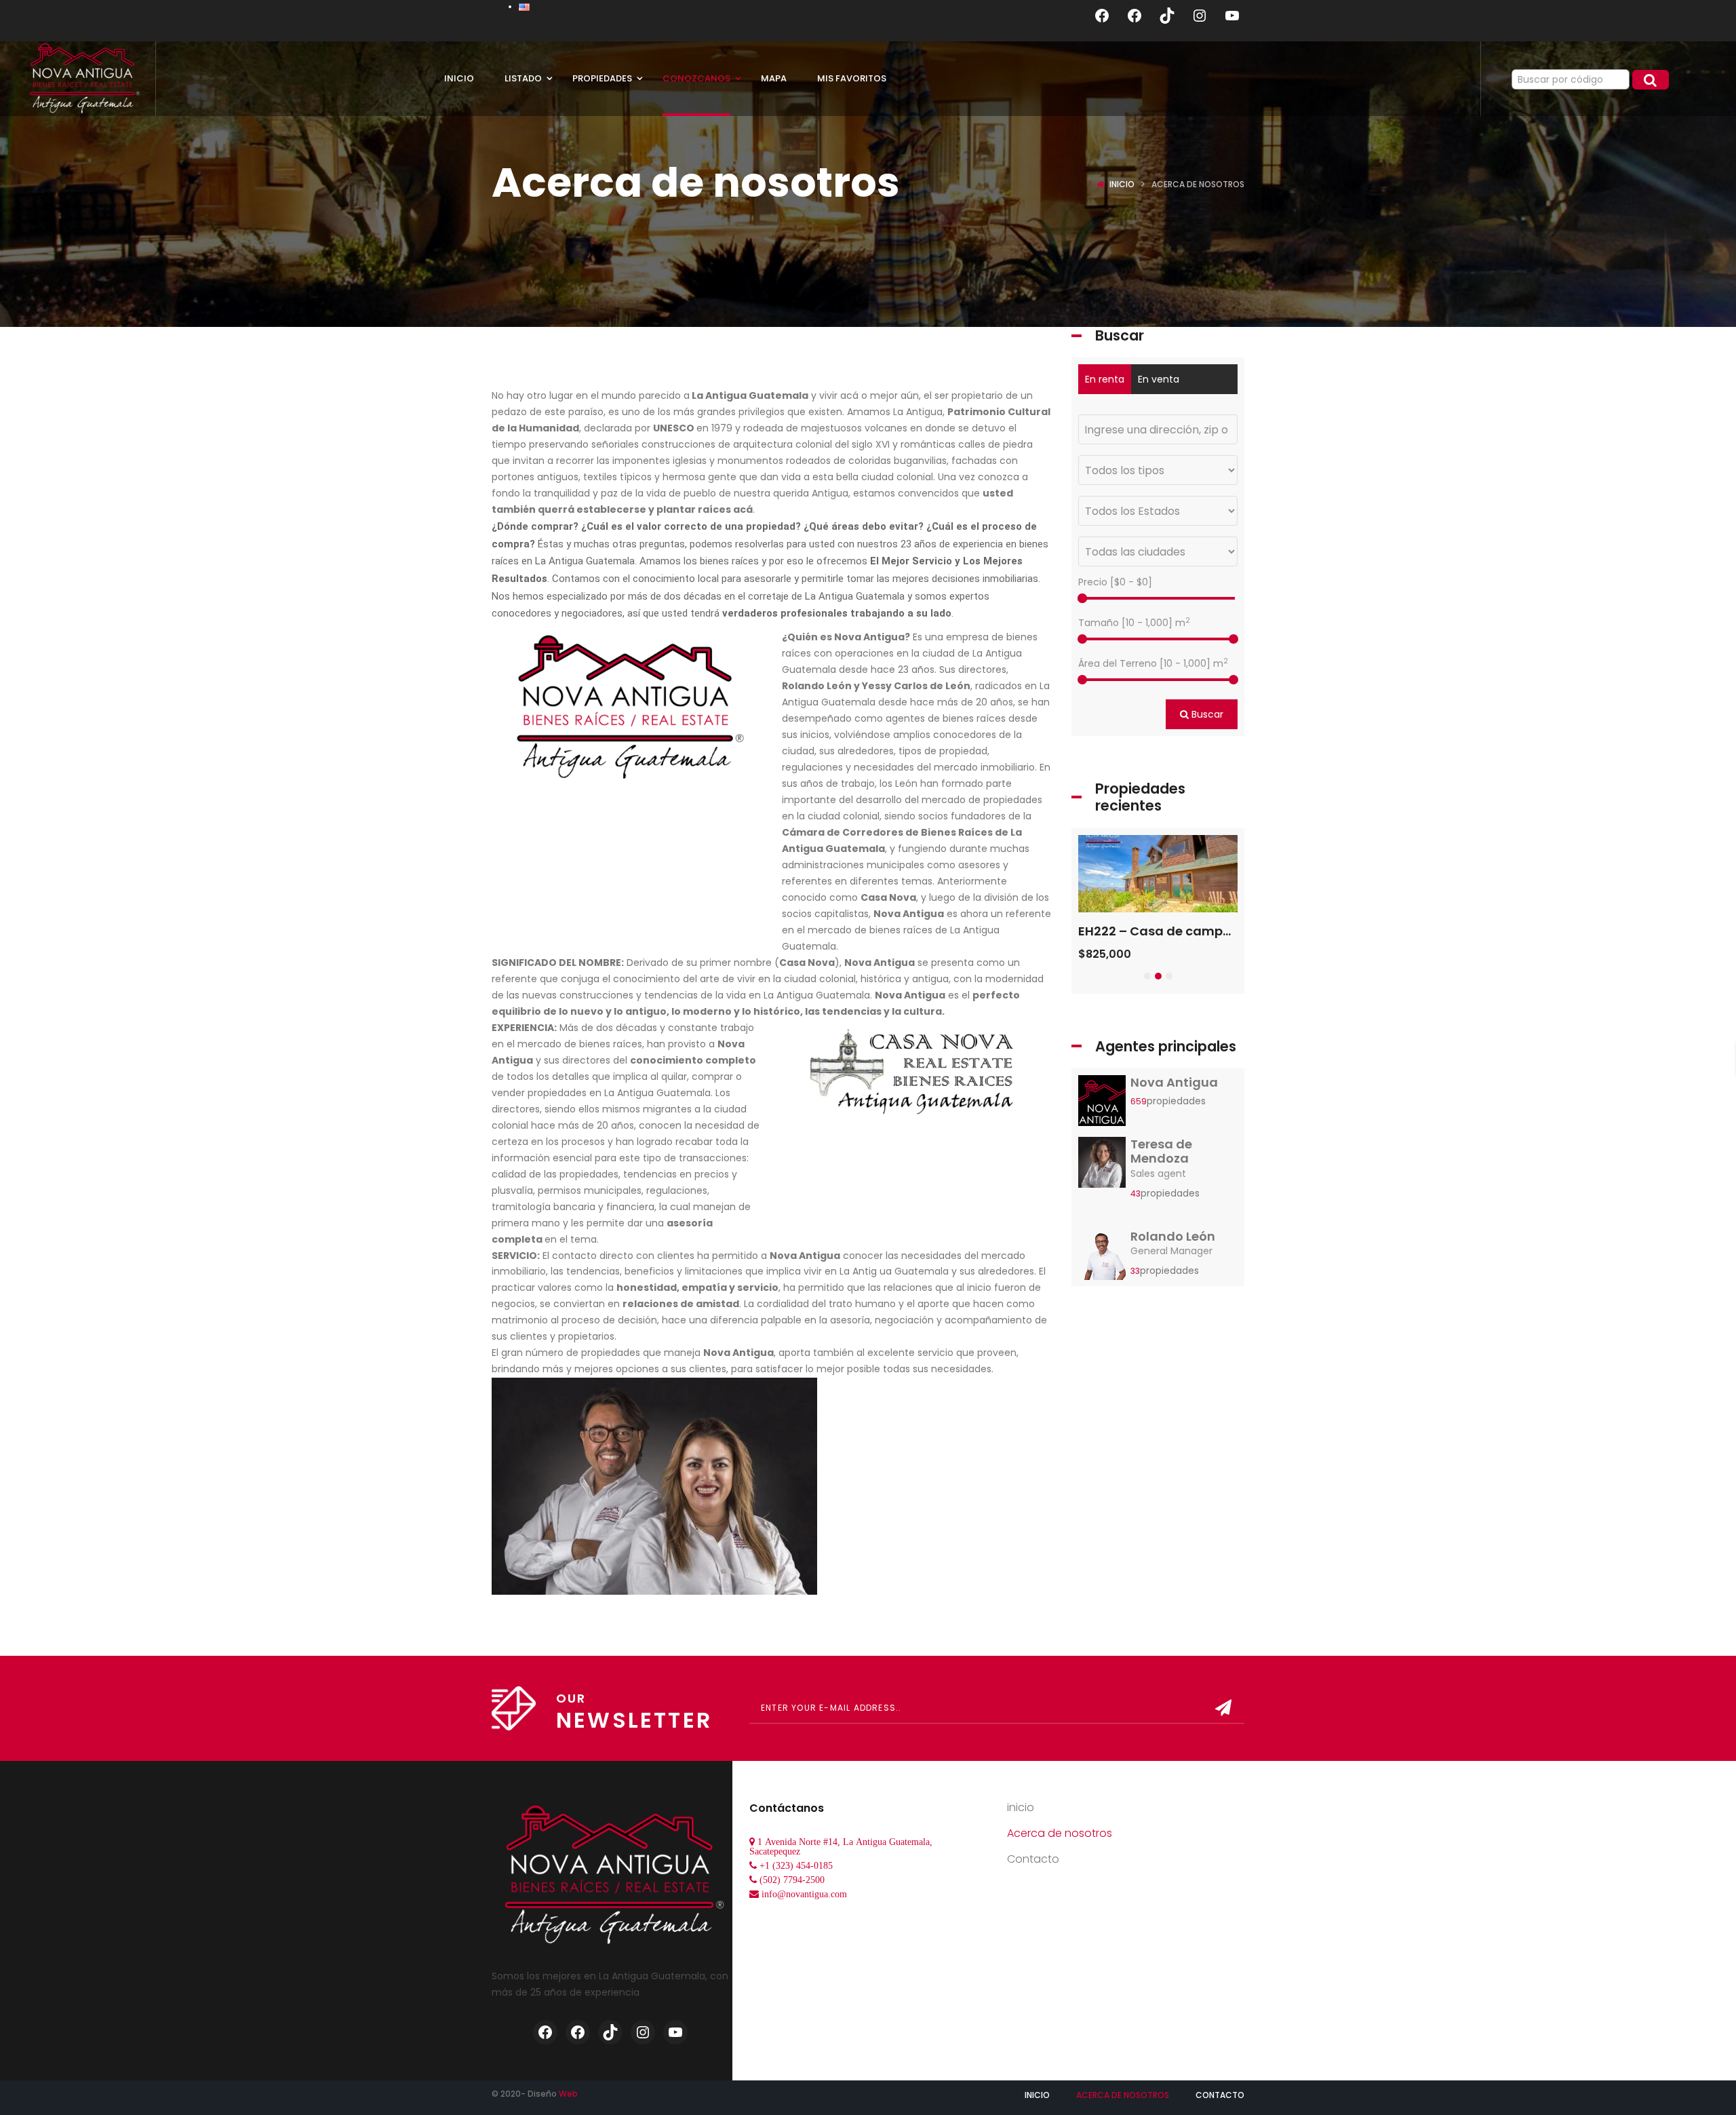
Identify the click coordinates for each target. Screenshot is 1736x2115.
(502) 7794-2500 (792, 1880)
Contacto (1033, 1859)
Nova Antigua (1174, 1082)
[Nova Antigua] (1102, 1104)
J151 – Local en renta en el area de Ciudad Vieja (1225, 931)
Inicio (1122, 184)
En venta (1159, 379)
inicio (1021, 1807)
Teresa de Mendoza (1161, 1151)
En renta (1105, 379)
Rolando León (1173, 1236)
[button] (1147, 976)
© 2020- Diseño (535, 2094)
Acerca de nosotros (1060, 1833)
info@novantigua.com (804, 1894)
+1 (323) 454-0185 (796, 1865)
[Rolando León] (1102, 1258)
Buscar (1206, 714)
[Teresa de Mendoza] (1102, 1166)
